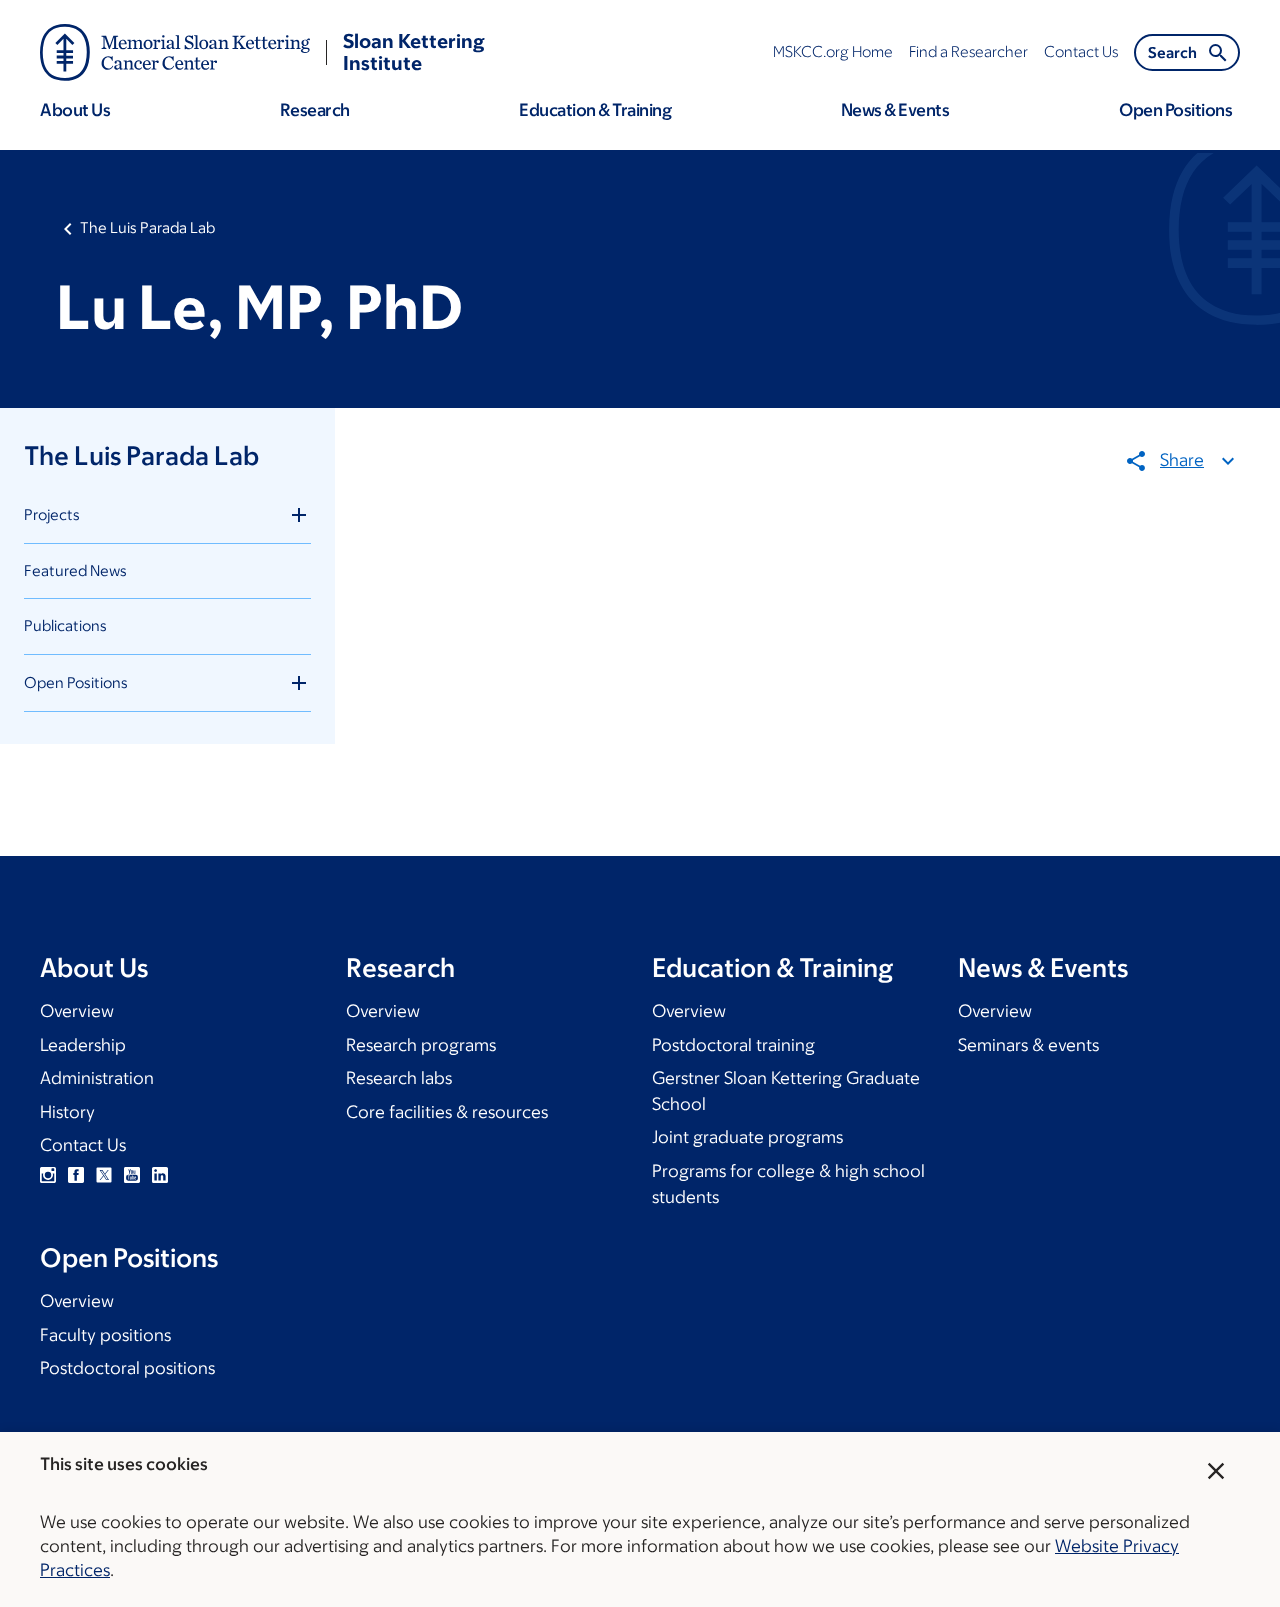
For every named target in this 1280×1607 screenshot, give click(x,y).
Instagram (48, 1175)
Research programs (421, 1045)
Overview (77, 1011)
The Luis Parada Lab (147, 227)
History (67, 1112)
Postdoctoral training (733, 1045)
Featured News (75, 570)
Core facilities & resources (447, 1112)
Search (1172, 52)
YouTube (132, 1175)
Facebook (76, 1175)
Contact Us (83, 1145)
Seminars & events (1028, 1045)
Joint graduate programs (747, 1137)
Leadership (83, 1045)
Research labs (399, 1078)
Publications (65, 625)
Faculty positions (105, 1335)
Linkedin (160, 1175)
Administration (97, 1078)
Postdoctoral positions (127, 1368)
